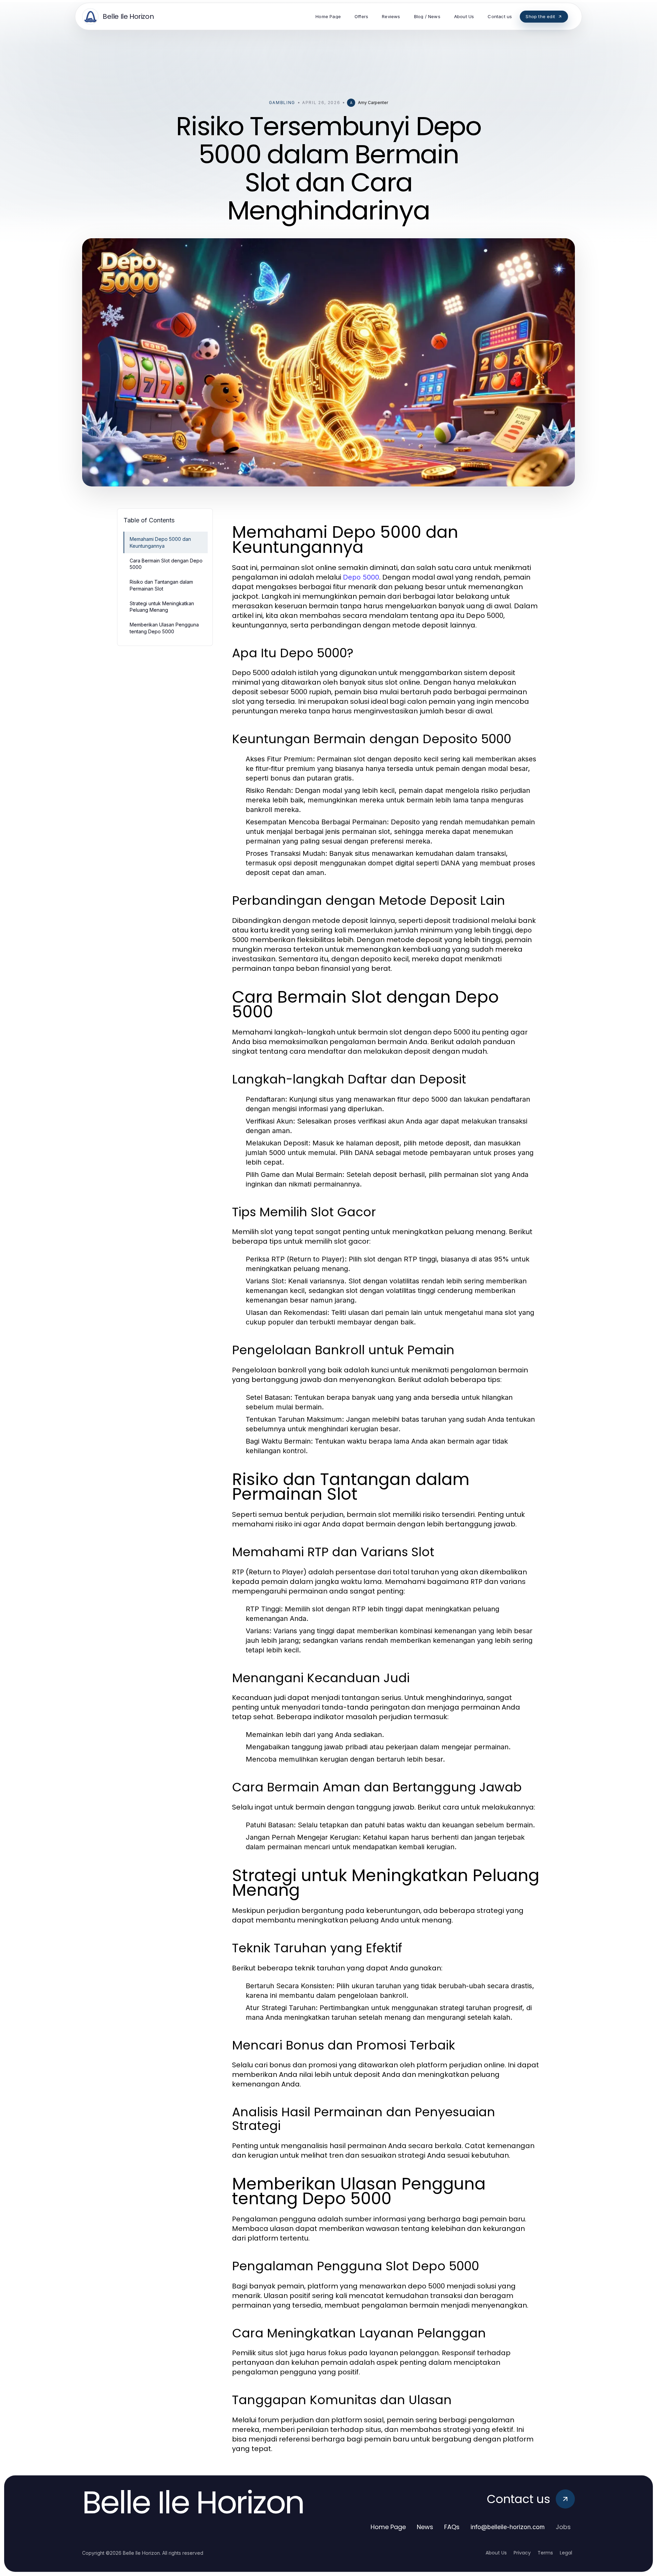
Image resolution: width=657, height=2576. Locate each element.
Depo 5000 (361, 577)
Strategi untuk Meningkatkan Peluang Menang (162, 607)
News (425, 2527)
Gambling (282, 103)
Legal (566, 2553)
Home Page (388, 2527)
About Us (496, 2553)
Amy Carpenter (373, 103)
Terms (545, 2553)
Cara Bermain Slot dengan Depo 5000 (166, 564)
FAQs (452, 2527)
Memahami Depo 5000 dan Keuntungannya (160, 542)
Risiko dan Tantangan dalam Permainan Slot (161, 585)
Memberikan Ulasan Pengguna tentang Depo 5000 (164, 628)
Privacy (522, 2553)
